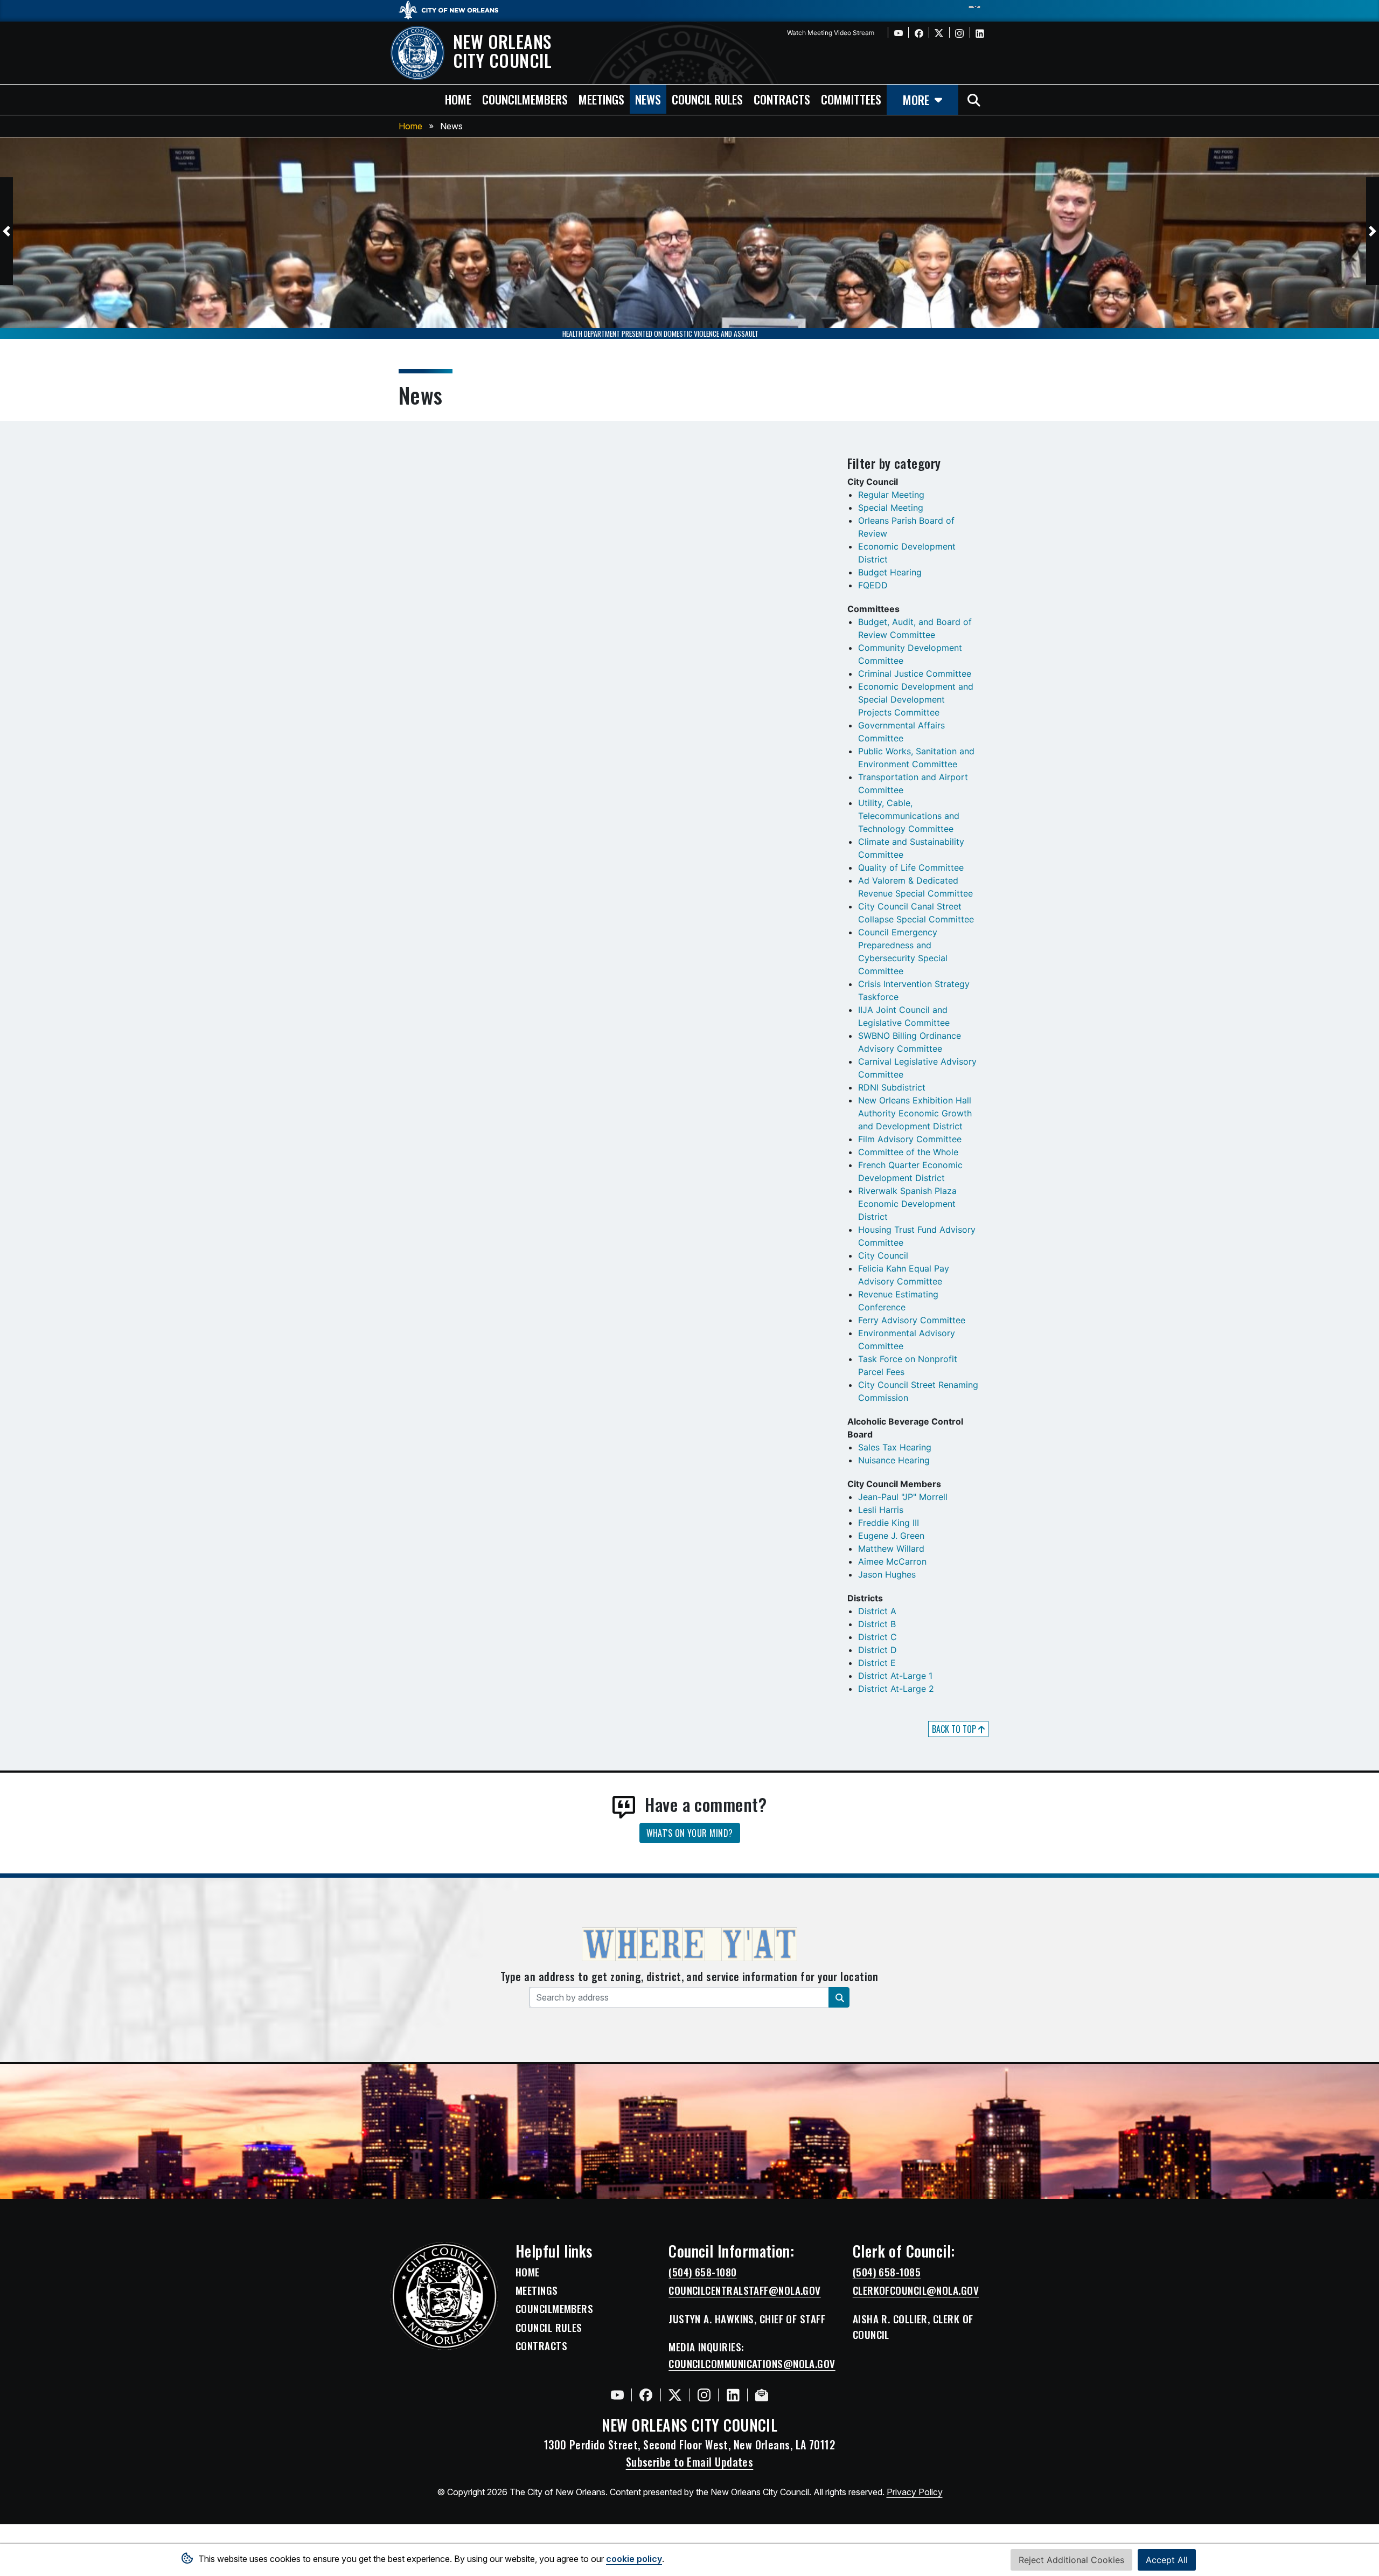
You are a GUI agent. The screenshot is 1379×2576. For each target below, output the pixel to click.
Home (410, 126)
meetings (601, 99)
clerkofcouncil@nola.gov (916, 2290)
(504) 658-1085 (887, 2272)
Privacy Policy (915, 2492)
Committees (851, 99)
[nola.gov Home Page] (454, 9)
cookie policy (634, 2559)
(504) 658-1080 (702, 2272)
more (916, 99)
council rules (707, 99)
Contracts (541, 2346)
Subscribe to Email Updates (690, 2462)
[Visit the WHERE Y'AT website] (689, 1948)
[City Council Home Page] (444, 2296)
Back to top (955, 1729)
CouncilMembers (554, 2309)
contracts (782, 99)
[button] (6, 231)
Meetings (537, 2290)
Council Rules (549, 2328)
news (648, 99)
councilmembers (525, 99)
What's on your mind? (690, 1833)
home (458, 99)
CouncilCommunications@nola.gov (752, 2364)
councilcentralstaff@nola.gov (745, 2290)
